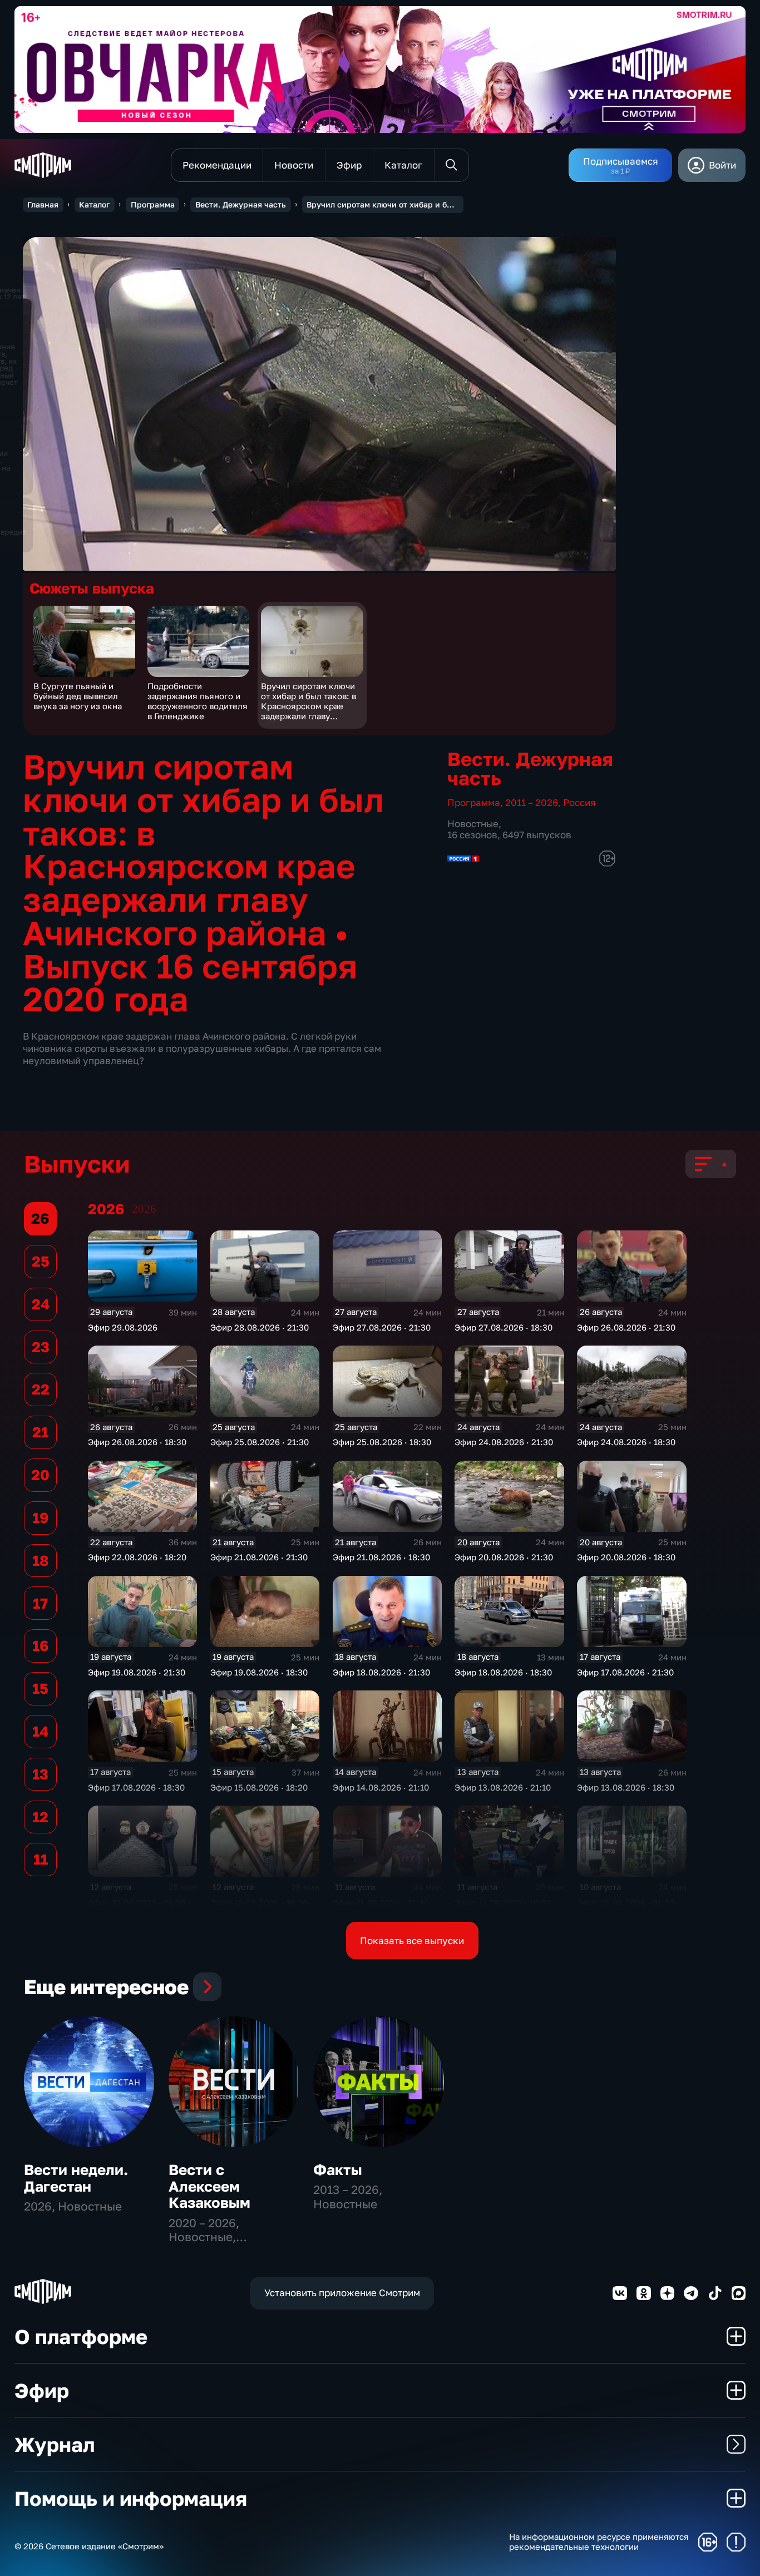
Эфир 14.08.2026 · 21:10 (381, 1787)
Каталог (94, 204)
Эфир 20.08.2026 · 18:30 (626, 1557)
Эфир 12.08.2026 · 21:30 (137, 1902)
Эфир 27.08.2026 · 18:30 (504, 1327)
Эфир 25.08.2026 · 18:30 (382, 1442)
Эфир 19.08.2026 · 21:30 (137, 1672)
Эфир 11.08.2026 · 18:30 (503, 1902)
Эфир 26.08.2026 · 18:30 (137, 1442)
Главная (43, 204)
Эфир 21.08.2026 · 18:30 (381, 1557)
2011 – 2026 (532, 802)
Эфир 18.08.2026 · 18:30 (503, 1672)
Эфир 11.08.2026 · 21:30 (381, 1902)
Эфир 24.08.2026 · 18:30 (626, 1442)
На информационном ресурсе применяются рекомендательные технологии (599, 2542)
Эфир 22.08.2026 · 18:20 (137, 1557)
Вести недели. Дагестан (76, 2178)
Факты (338, 2170)
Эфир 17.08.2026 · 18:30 (136, 1787)
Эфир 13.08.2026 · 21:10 (503, 1787)
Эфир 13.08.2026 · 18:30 (626, 1787)
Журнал (55, 2444)
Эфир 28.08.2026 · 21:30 (260, 1327)
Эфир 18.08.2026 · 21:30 (381, 1672)
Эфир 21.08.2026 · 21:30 (259, 1557)
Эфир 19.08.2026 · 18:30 (259, 1672)
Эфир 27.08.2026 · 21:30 (382, 1327)
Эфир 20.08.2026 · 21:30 (504, 1557)
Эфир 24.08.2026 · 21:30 (504, 1442)
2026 (144, 1209)
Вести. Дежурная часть (241, 204)
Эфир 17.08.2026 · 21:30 (625, 1672)
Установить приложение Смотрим (342, 2293)
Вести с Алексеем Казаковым (209, 2186)
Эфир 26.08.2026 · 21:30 (626, 1327)
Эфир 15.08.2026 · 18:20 (259, 1787)
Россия (579, 802)
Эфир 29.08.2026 (123, 1327)
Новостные (473, 824)
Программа (153, 204)
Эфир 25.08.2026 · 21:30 (260, 1442)
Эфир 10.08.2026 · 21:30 (626, 1902)
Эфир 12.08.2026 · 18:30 (259, 1902)
